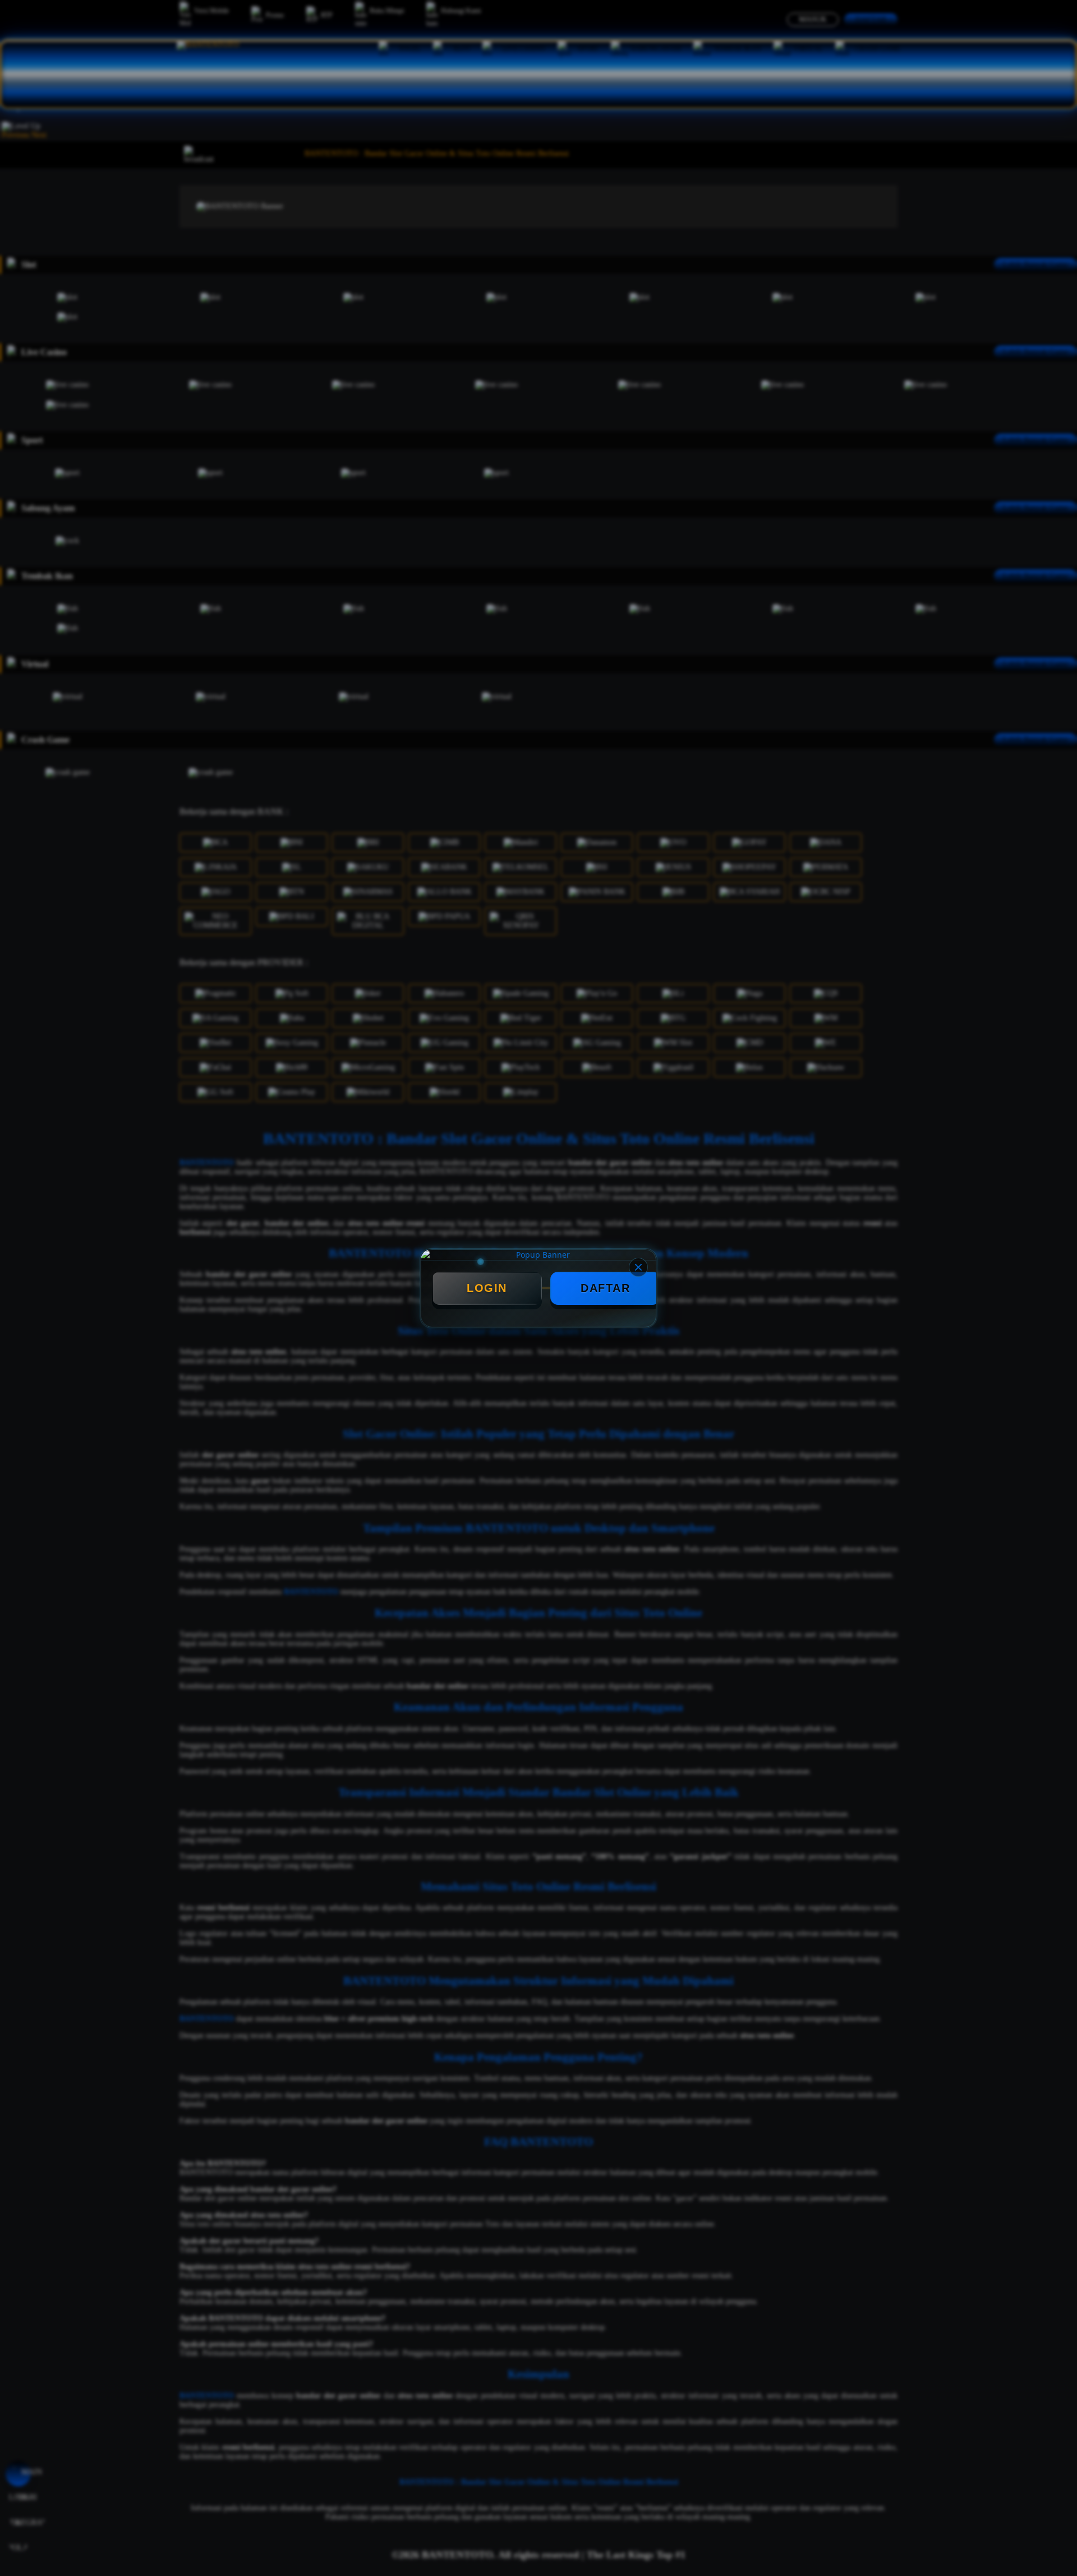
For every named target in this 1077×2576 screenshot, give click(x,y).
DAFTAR (605, 1288)
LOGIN (487, 1288)
